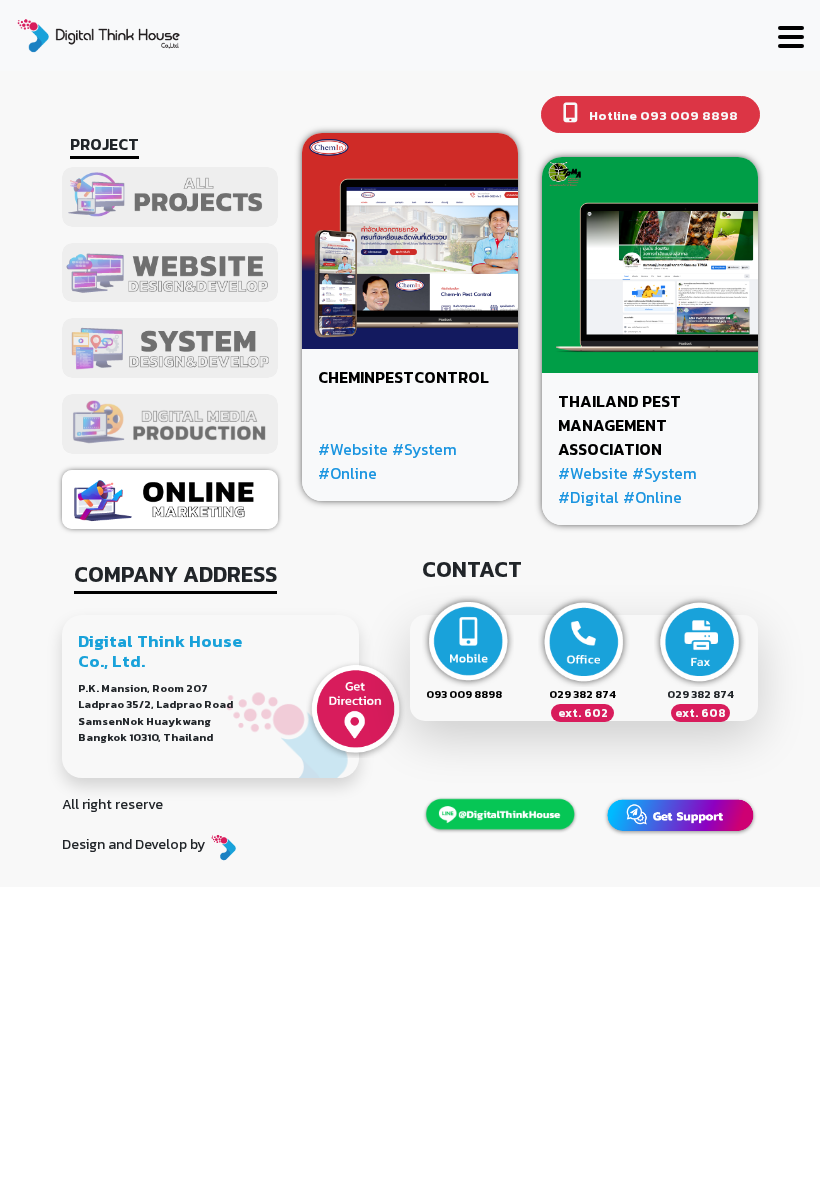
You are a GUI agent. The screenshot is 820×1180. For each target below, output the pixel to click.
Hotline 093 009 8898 (662, 115)
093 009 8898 (464, 694)
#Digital (588, 497)
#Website (353, 449)
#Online (347, 473)
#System (424, 449)
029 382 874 (582, 694)
